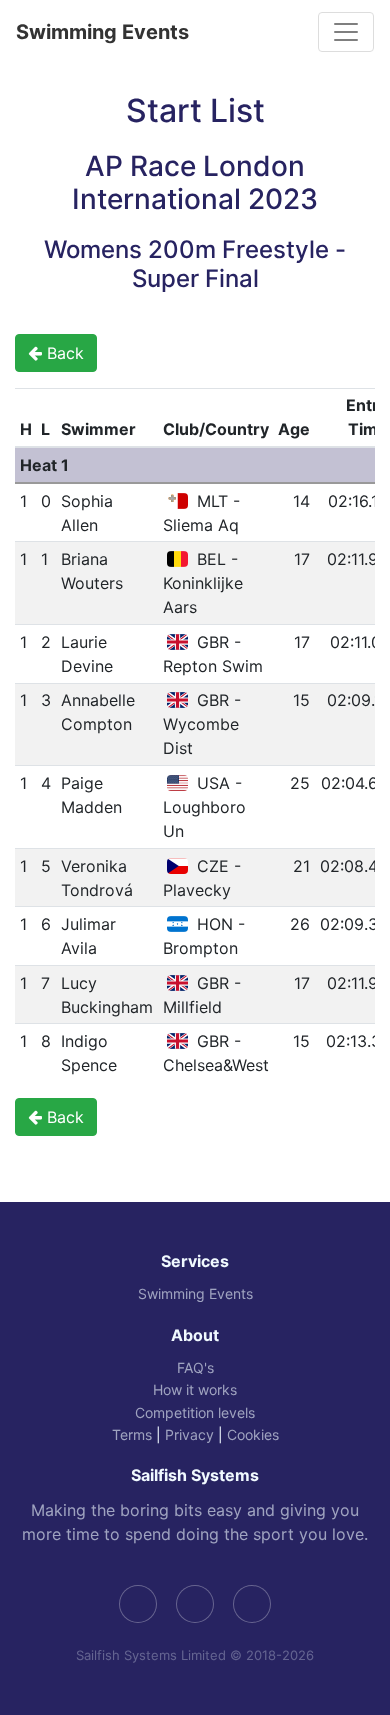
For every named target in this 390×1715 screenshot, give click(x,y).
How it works (195, 1389)
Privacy (189, 1434)
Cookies (253, 1434)
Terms (132, 1434)
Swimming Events (102, 32)
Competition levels (195, 1412)
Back (63, 353)
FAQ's (195, 1367)
